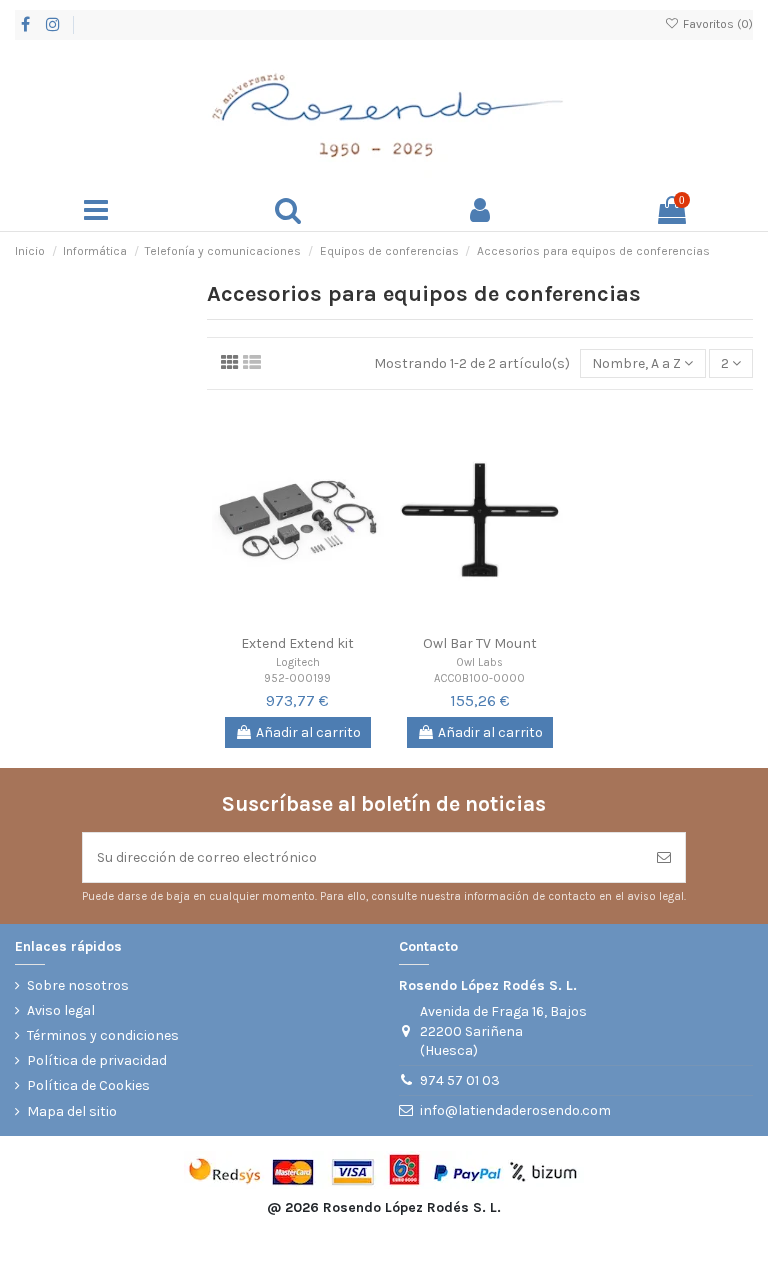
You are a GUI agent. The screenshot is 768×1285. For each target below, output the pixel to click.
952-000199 (297, 678)
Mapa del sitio (72, 1111)
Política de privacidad (97, 1060)
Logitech (298, 662)
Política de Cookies (88, 1085)
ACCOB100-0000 (479, 678)
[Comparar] (298, 624)
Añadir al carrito (308, 732)
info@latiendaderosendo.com (515, 1110)
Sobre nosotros (78, 985)
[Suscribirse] (664, 857)
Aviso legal (61, 1010)
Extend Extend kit (297, 643)
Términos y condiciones (103, 1035)
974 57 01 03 (460, 1080)
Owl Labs (479, 662)
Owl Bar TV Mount (480, 643)
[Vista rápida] (326, 624)
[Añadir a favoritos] (270, 624)
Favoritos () (716, 24)
